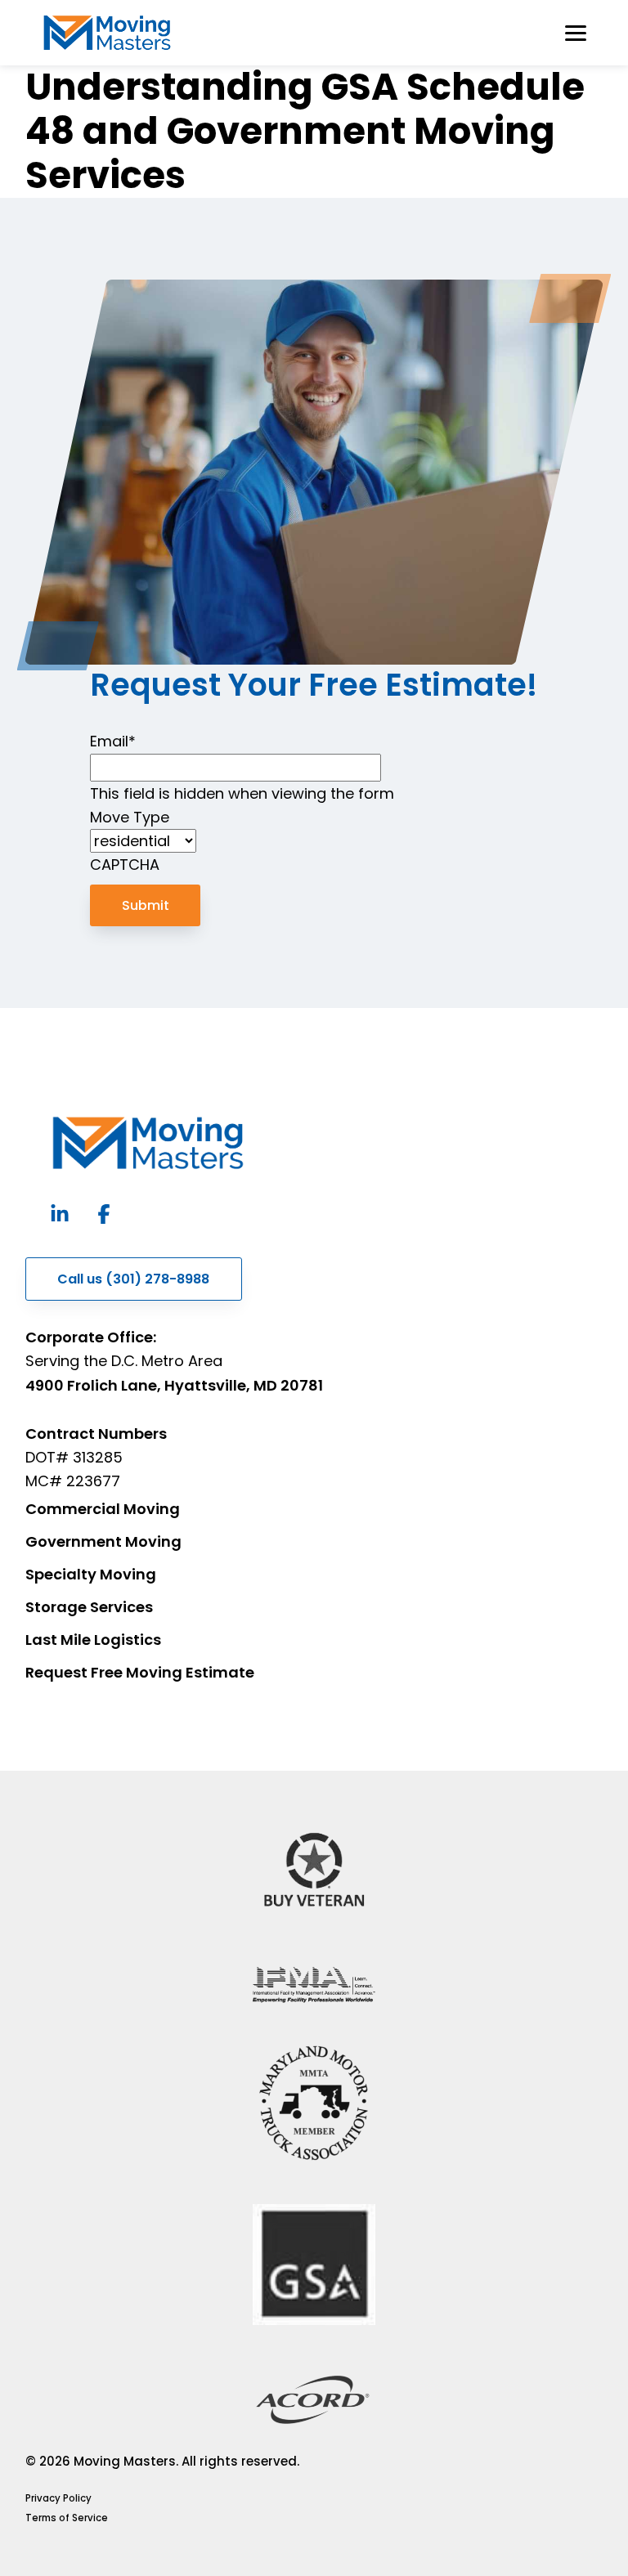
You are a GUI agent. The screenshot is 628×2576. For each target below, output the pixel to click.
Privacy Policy (58, 2498)
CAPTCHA (125, 865)
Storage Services (89, 1607)
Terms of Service (67, 2518)
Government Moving (103, 1541)
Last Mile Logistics (93, 1640)
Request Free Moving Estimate (140, 1672)
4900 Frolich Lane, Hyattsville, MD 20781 (174, 1385)
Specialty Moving (91, 1574)
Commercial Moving (103, 1509)
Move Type (130, 817)
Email (113, 741)
